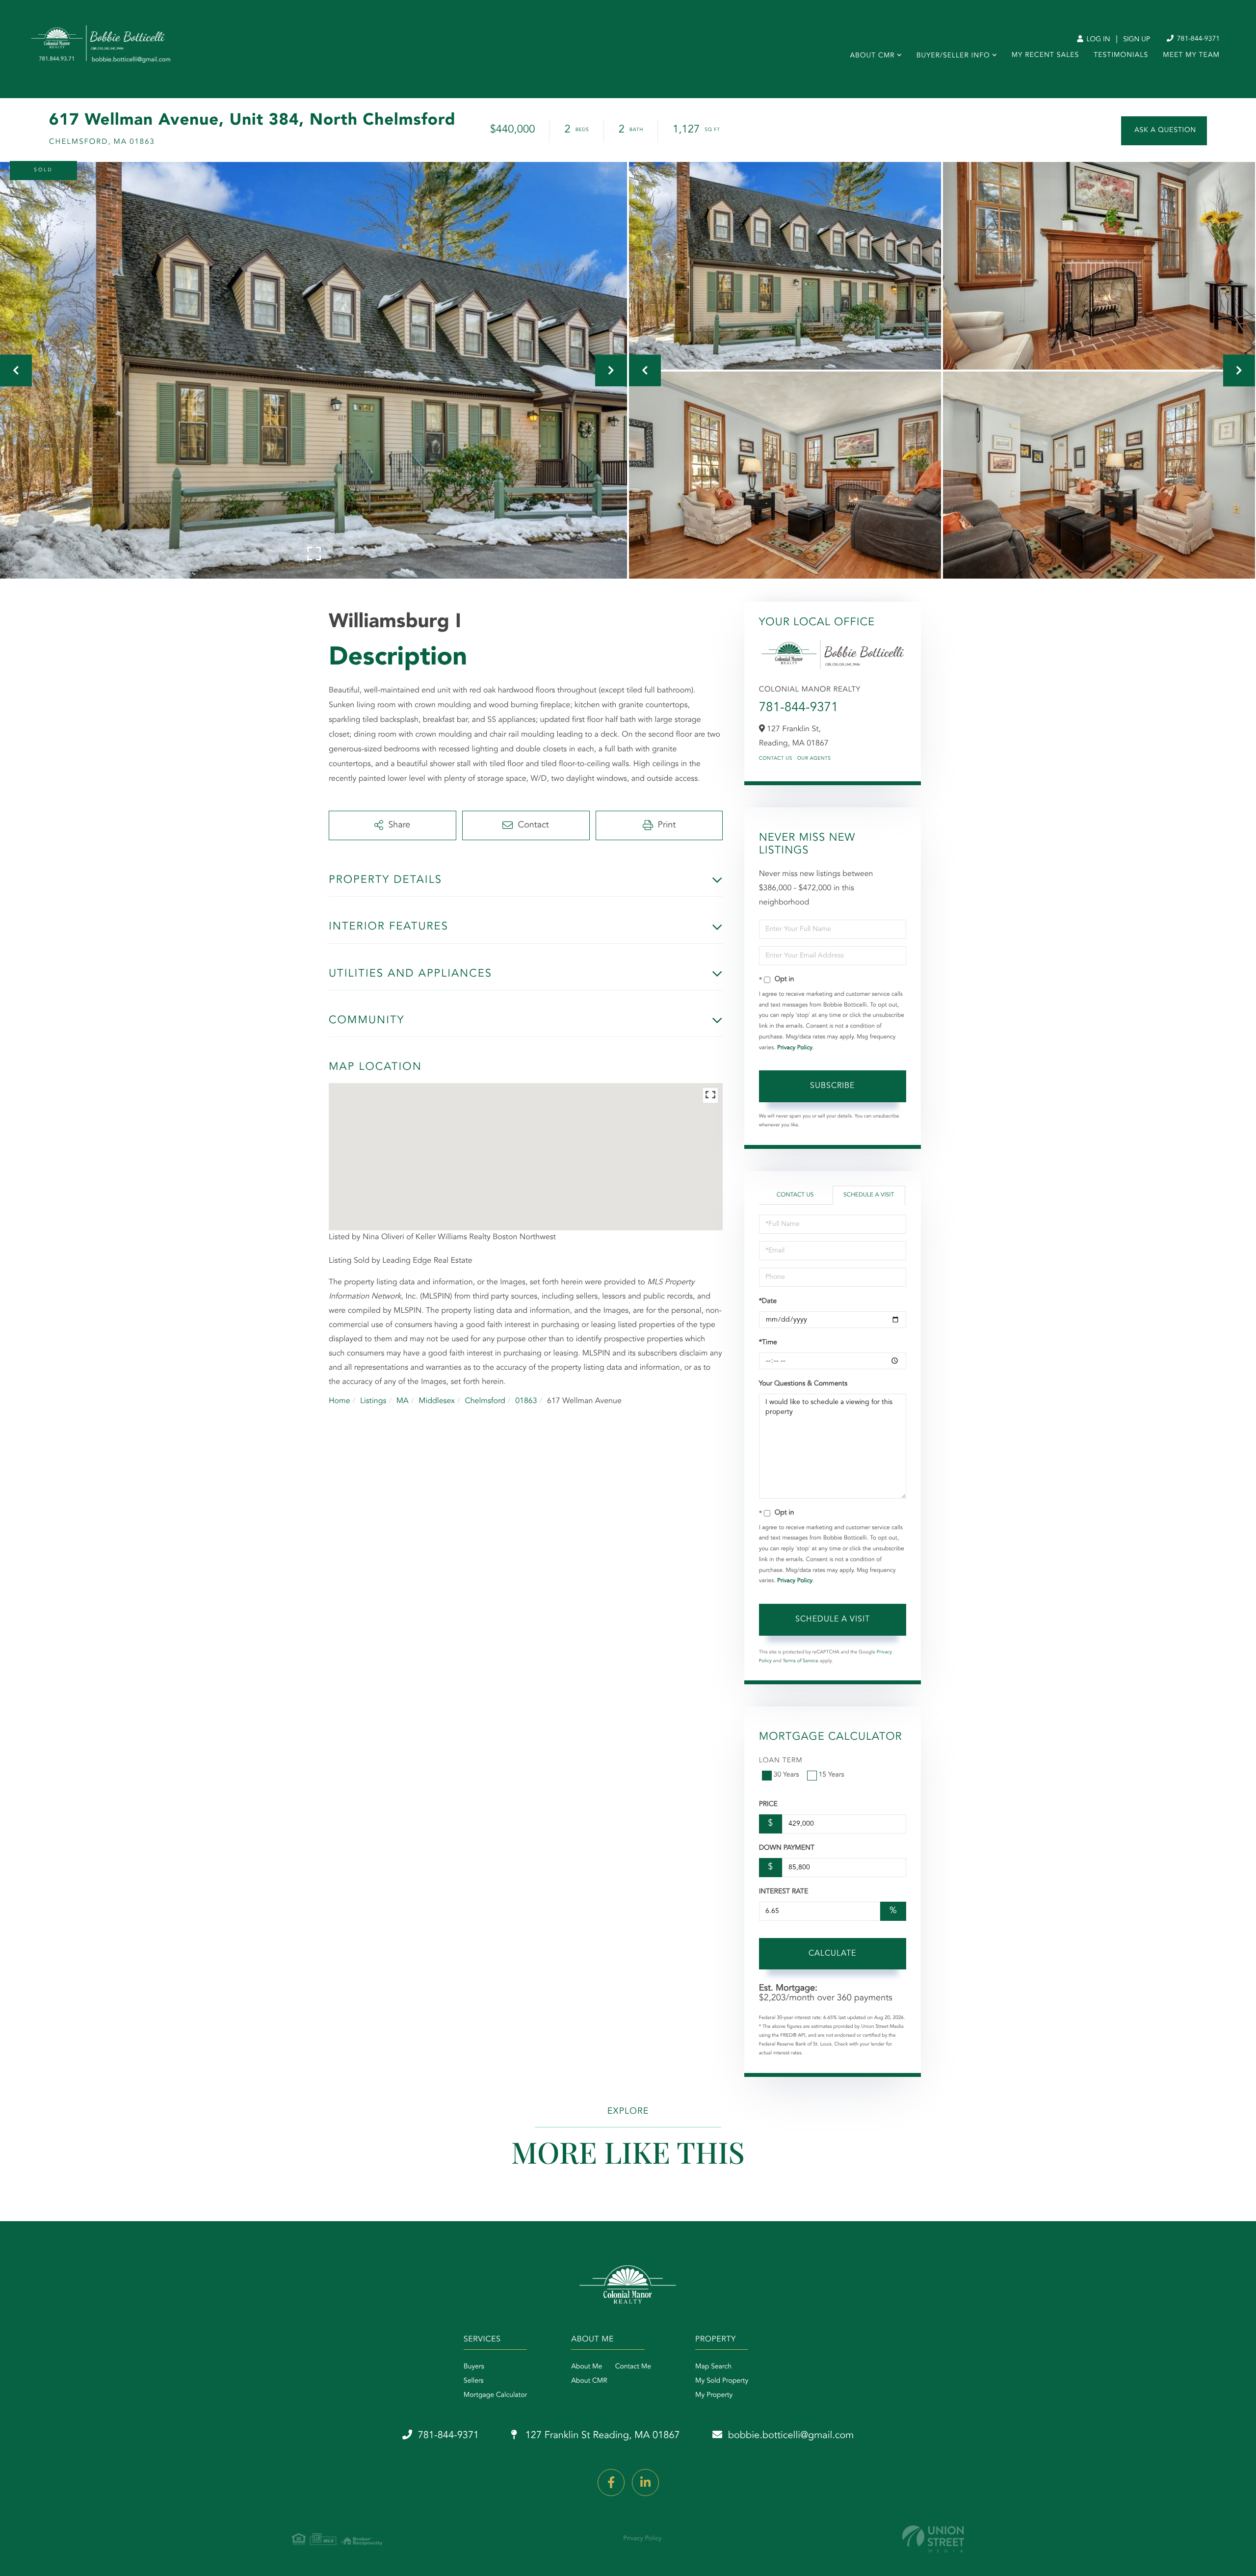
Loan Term (781, 1761)
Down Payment (787, 1848)
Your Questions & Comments (803, 1384)
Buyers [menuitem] (474, 2367)
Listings (373, 1401)
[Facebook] (611, 2483)
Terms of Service (800, 1661)
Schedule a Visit (869, 1195)
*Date (768, 1301)
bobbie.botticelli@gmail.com (791, 2436)
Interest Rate (784, 1892)
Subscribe (832, 1086)
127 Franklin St (601, 2436)
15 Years (832, 1775)
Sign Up (1137, 40)
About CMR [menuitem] (872, 56)
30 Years (786, 1775)
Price (768, 1805)
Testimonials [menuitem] (1121, 55)
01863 (526, 1401)
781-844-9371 (1197, 39)
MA (403, 1401)
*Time (768, 1343)
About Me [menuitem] (587, 2367)
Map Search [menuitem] (713, 2367)
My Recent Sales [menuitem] (1045, 55)
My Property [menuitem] (714, 2395)
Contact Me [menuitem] (633, 2367)
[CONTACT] (1164, 131)
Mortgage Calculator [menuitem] (495, 2395)
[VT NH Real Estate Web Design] (933, 2539)
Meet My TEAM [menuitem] (1191, 55)
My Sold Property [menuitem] (722, 2381)
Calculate (832, 1954)
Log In (1097, 40)
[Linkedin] (645, 2483)
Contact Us (776, 759)
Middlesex (437, 1401)
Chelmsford (485, 1401)
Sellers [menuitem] (474, 2381)
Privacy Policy (795, 1048)
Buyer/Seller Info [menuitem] (953, 56)
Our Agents (814, 759)
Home (340, 1401)
